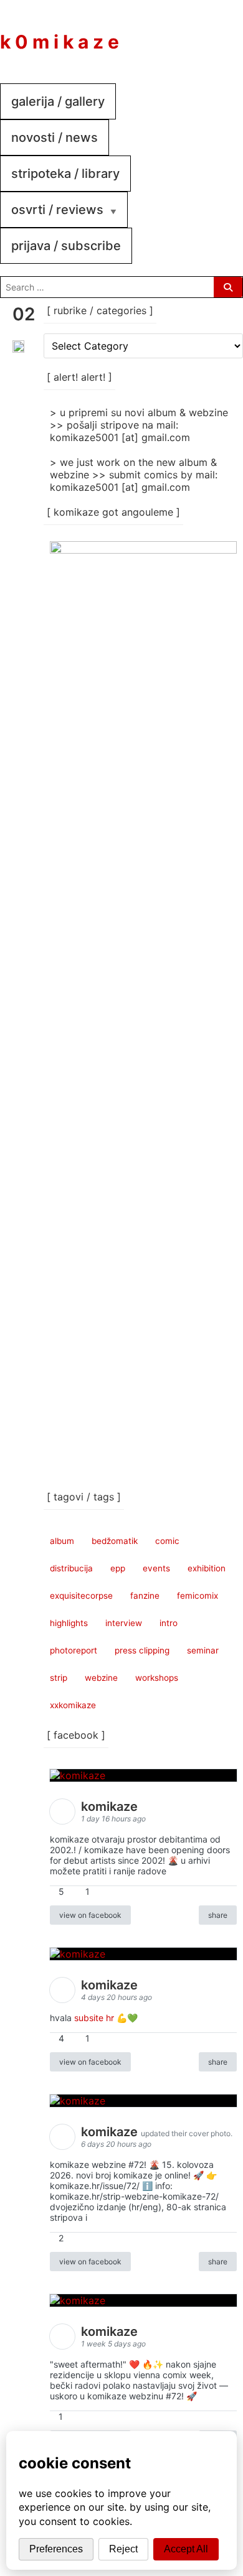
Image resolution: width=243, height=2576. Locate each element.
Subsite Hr (94, 2018)
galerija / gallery (58, 101)
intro (169, 1623)
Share (218, 1915)
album (62, 1541)
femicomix (198, 1596)
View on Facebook (90, 1915)
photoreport (74, 1650)
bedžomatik (115, 1541)
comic (167, 1541)
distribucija (71, 1568)
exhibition (207, 1568)
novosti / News (55, 137)
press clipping (142, 1650)
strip (59, 1678)
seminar (203, 1650)
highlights (69, 1623)
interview (124, 1623)
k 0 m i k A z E (60, 42)
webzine (101, 1678)
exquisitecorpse (81, 1596)
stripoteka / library (65, 174)
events (156, 1568)
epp (118, 1568)
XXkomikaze (73, 1705)
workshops (157, 1678)
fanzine (145, 1596)
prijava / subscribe (66, 246)
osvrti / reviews (57, 210)
